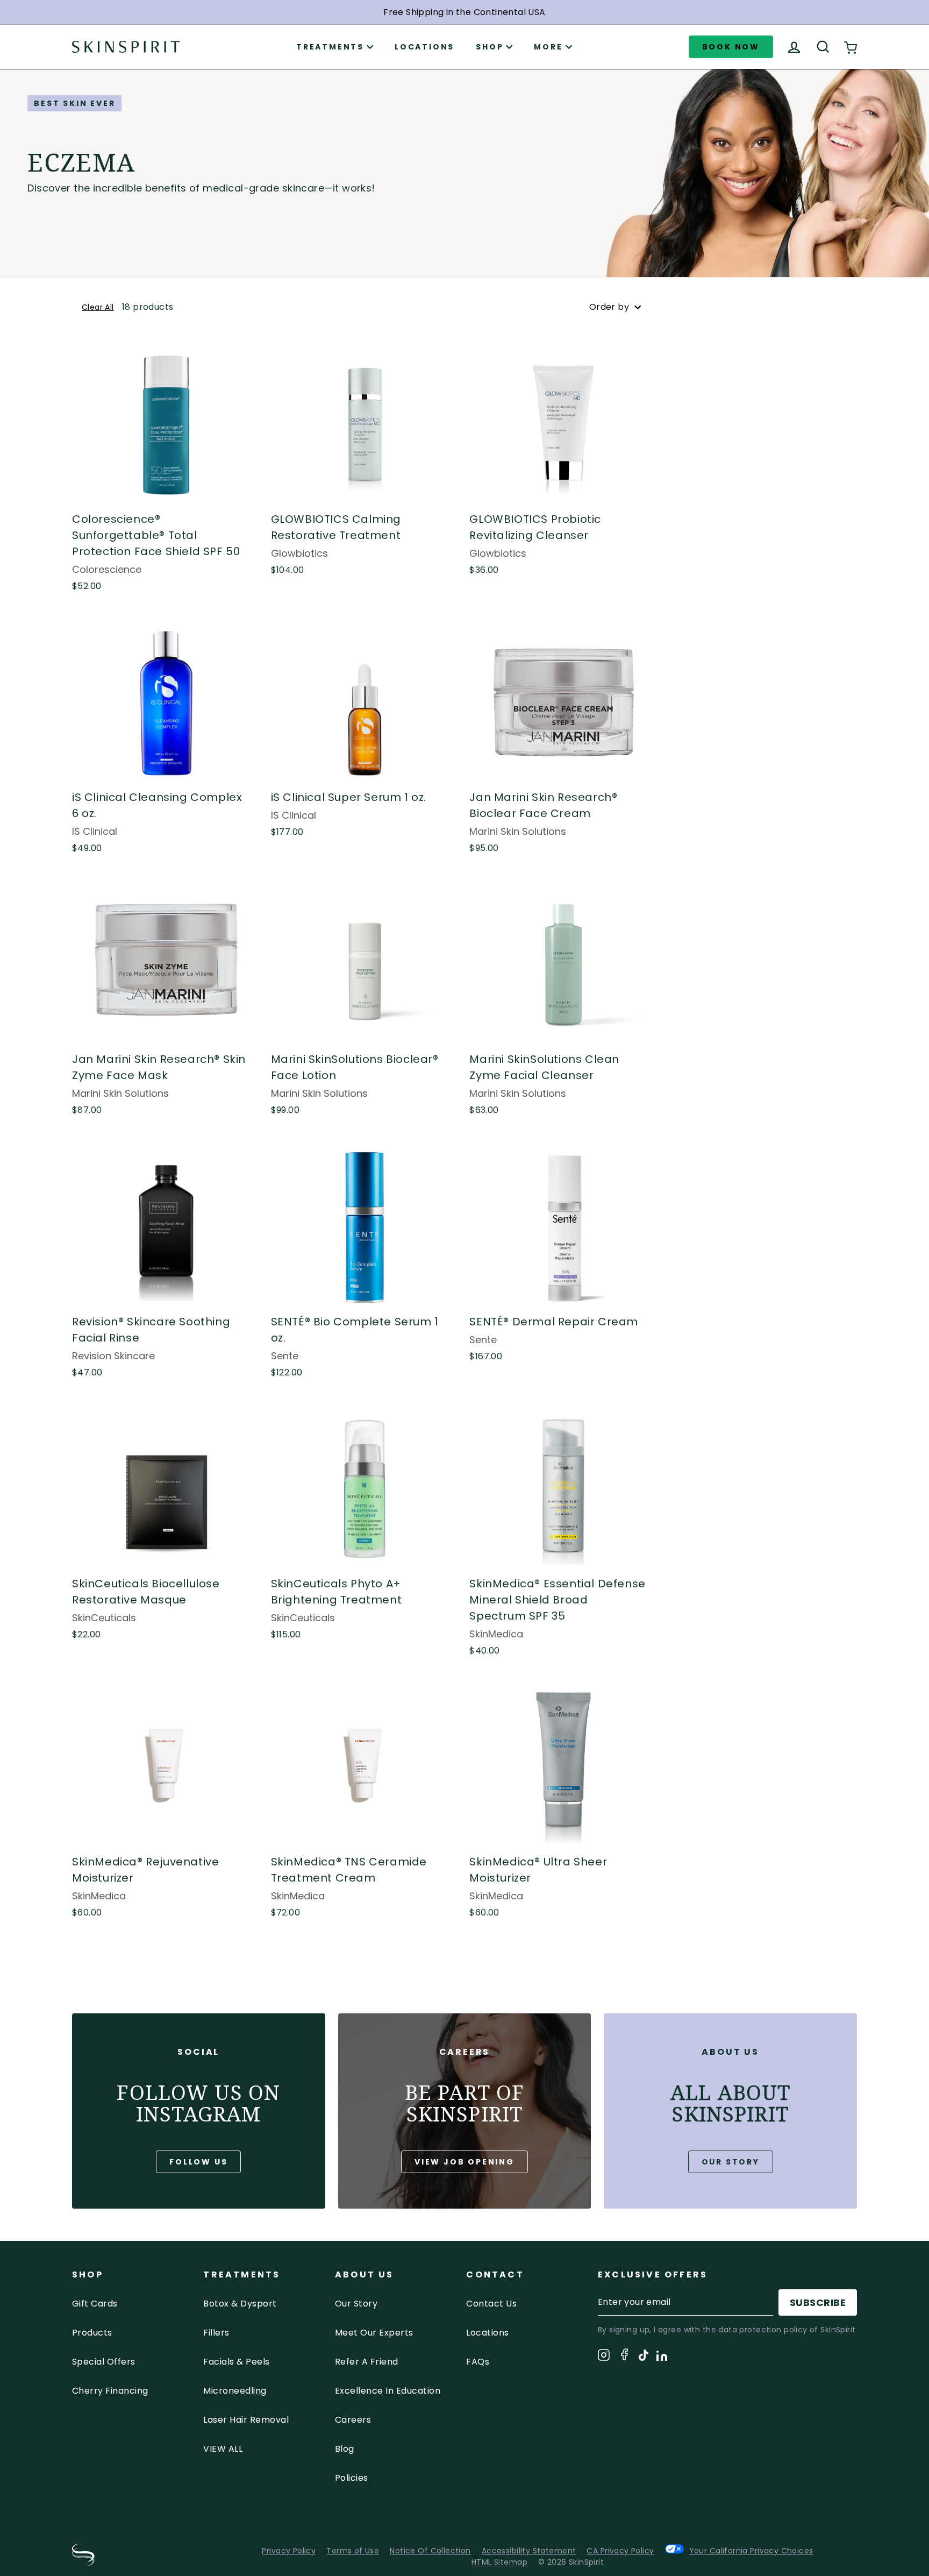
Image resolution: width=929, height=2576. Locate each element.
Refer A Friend (367, 2362)
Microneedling (235, 2391)
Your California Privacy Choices (751, 2550)
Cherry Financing (110, 2391)
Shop (489, 47)
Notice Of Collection (430, 2551)
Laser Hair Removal (246, 2420)
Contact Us (491, 2304)
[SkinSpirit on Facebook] (624, 2356)
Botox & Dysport (240, 2304)
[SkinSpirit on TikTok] (644, 2357)
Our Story (731, 2162)
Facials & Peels (236, 2362)
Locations (424, 47)
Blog (345, 2449)
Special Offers (104, 2362)
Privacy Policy (289, 2551)
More (548, 47)
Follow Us (198, 2162)
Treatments (330, 47)
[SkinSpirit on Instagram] (604, 2357)
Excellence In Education (388, 2391)
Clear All (98, 307)
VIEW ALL (223, 2449)
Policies (352, 2478)
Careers (353, 2420)
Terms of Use (353, 2551)
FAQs (478, 2362)
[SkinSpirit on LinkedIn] (662, 2358)
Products (92, 2333)
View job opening (464, 2162)
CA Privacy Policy (620, 2551)
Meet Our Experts (374, 2333)
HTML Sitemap (499, 2562)
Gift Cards (95, 2304)
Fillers (216, 2333)
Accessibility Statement (529, 2551)
